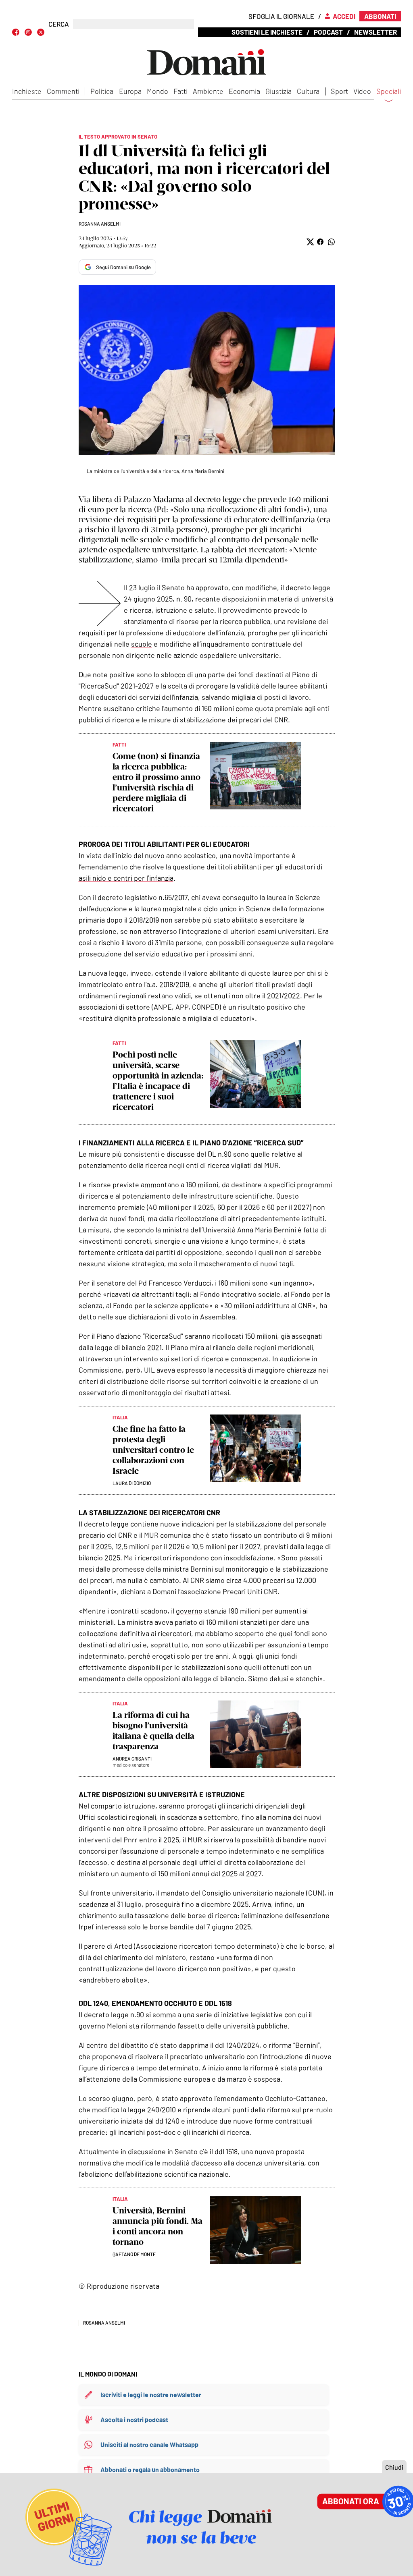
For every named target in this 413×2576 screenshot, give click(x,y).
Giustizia (278, 91)
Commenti (63, 91)
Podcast (328, 32)
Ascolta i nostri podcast (134, 2419)
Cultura (308, 91)
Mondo (157, 91)
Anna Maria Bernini (267, 1230)
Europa (130, 91)
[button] (310, 242)
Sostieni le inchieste (267, 32)
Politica (102, 91)
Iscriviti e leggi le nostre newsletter (151, 2395)
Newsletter (375, 32)
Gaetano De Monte (134, 2254)
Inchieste (27, 91)
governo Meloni (103, 2026)
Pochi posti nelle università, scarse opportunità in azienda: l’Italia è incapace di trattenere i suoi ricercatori (158, 1081)
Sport (339, 91)
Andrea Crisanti (132, 1759)
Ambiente (208, 91)
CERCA (59, 24)
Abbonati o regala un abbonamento (150, 2469)
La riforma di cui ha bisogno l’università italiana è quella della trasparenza (153, 1731)
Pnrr (130, 1840)
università (317, 599)
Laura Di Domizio (132, 1483)
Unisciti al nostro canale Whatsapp (149, 2444)
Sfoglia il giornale (281, 16)
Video (362, 91)
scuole (142, 644)
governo (189, 1611)
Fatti (180, 91)
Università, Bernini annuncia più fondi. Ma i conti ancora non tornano (157, 2226)
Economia (244, 91)
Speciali (389, 91)
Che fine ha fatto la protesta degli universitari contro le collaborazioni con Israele (153, 1450)
